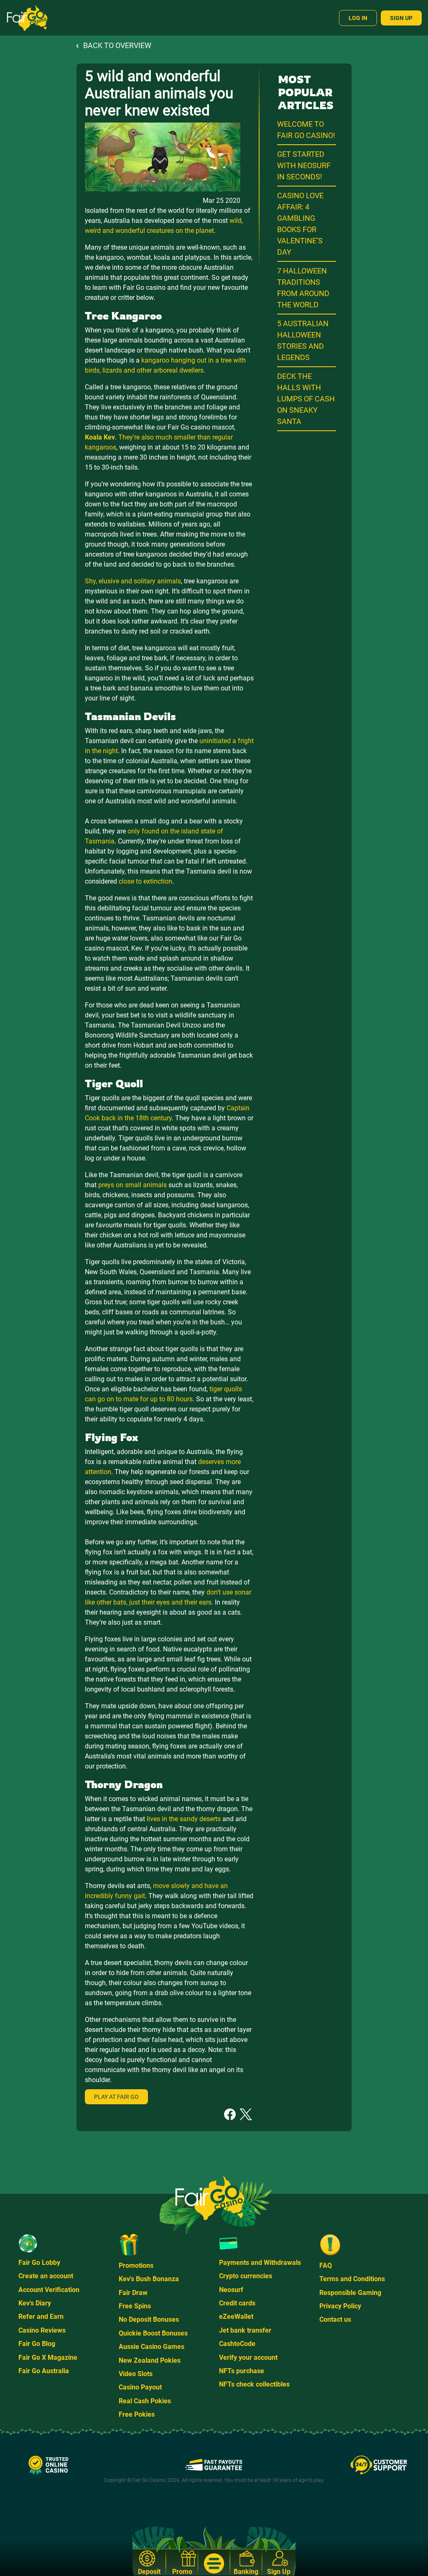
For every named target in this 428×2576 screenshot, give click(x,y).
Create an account (46, 2276)
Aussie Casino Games (152, 2347)
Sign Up (401, 18)
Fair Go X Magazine (48, 2357)
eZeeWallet (236, 2317)
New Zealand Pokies (150, 2360)
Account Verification (49, 2290)
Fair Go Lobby (39, 2263)
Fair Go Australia (44, 2371)
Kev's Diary (35, 2303)
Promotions (136, 2265)
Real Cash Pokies (145, 2401)
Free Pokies (137, 2414)
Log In (358, 18)
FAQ (326, 2265)
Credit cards (237, 2303)
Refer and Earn (41, 2317)
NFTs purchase (242, 2371)
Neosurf (231, 2290)
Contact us (335, 2319)
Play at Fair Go (116, 2097)
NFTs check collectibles (254, 2384)
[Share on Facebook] (230, 2114)
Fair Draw (133, 2293)
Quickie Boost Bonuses (153, 2333)
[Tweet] (246, 2114)
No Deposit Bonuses (149, 2319)
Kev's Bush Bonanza (149, 2279)
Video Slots (136, 2374)
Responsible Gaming (350, 2293)
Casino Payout (140, 2387)
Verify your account (248, 2357)
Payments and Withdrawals (260, 2263)
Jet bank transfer (245, 2330)
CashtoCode (237, 2344)
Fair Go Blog (37, 2344)
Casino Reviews (42, 2330)
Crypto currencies (246, 2276)
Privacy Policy (340, 2306)
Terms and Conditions (352, 2279)
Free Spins (135, 2306)
